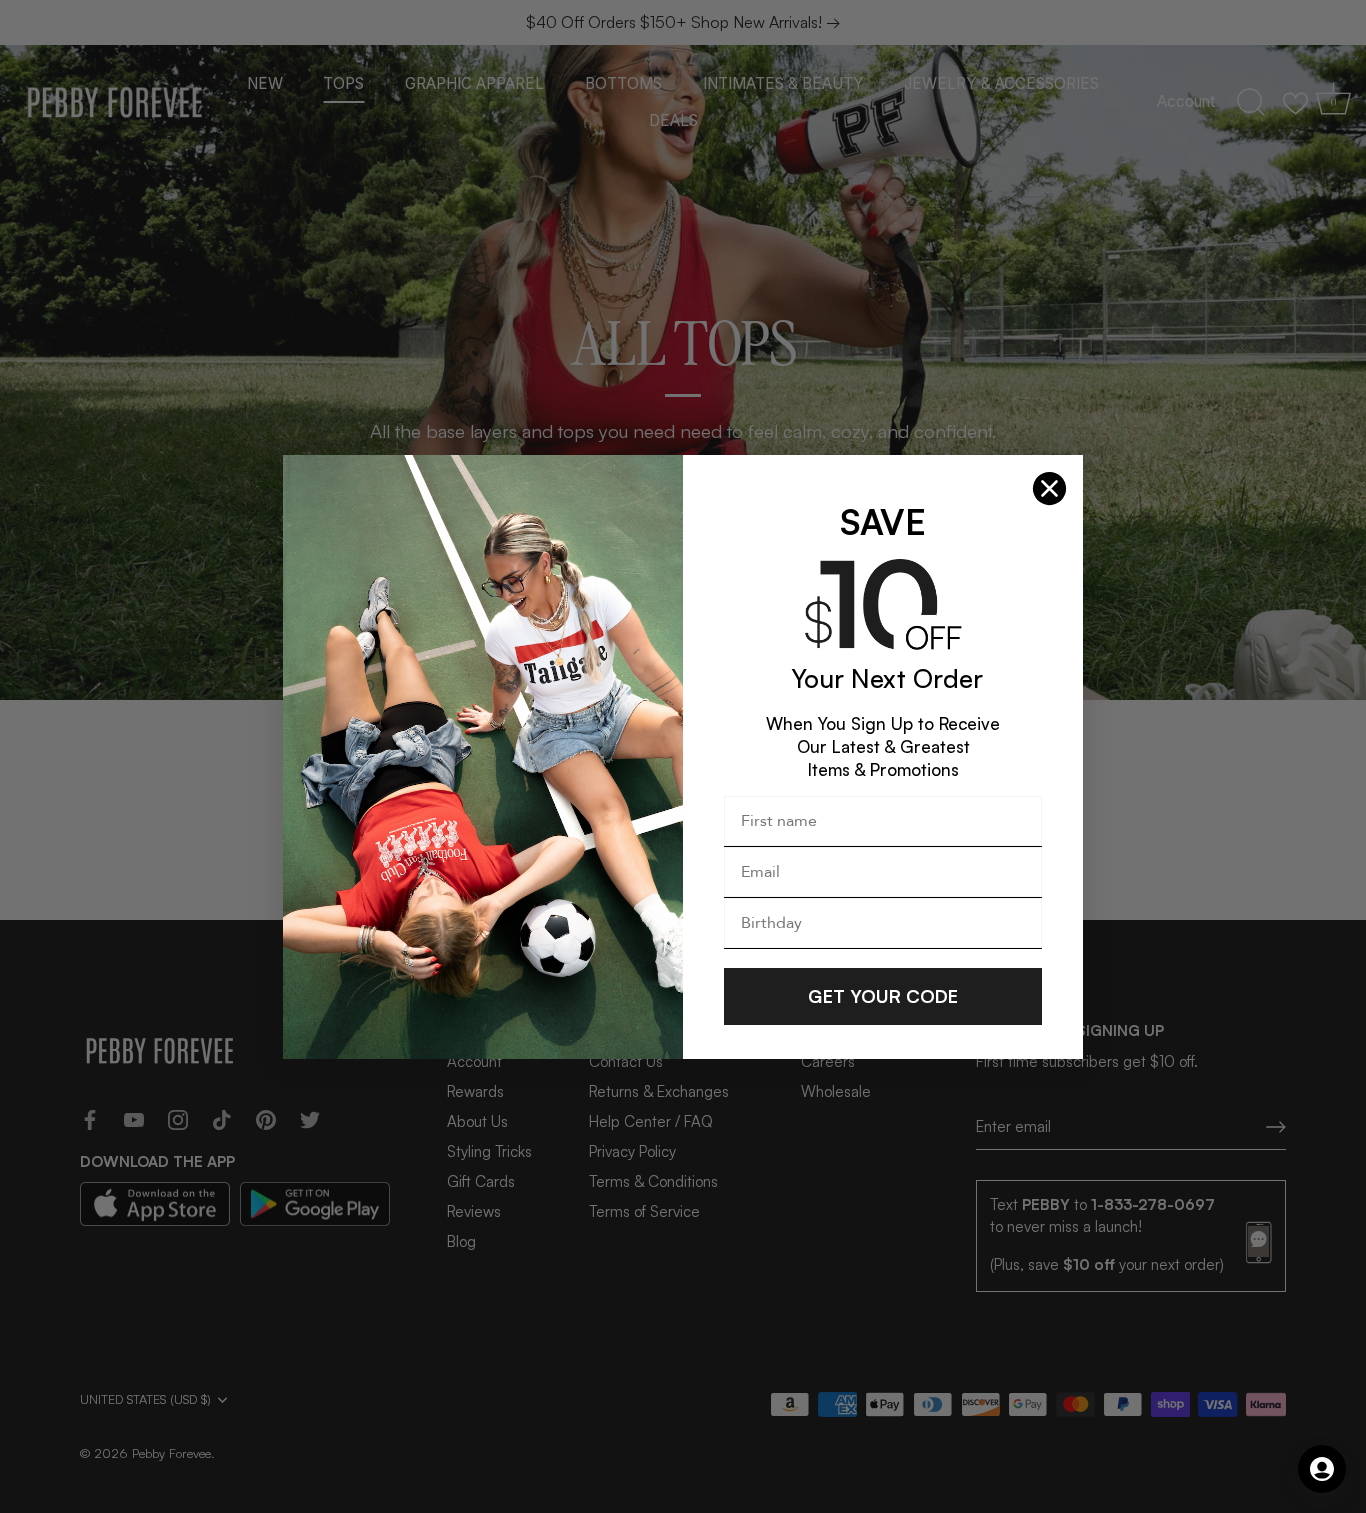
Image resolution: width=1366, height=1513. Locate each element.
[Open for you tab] (1322, 1469)
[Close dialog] (1049, 488)
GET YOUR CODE (883, 996)
